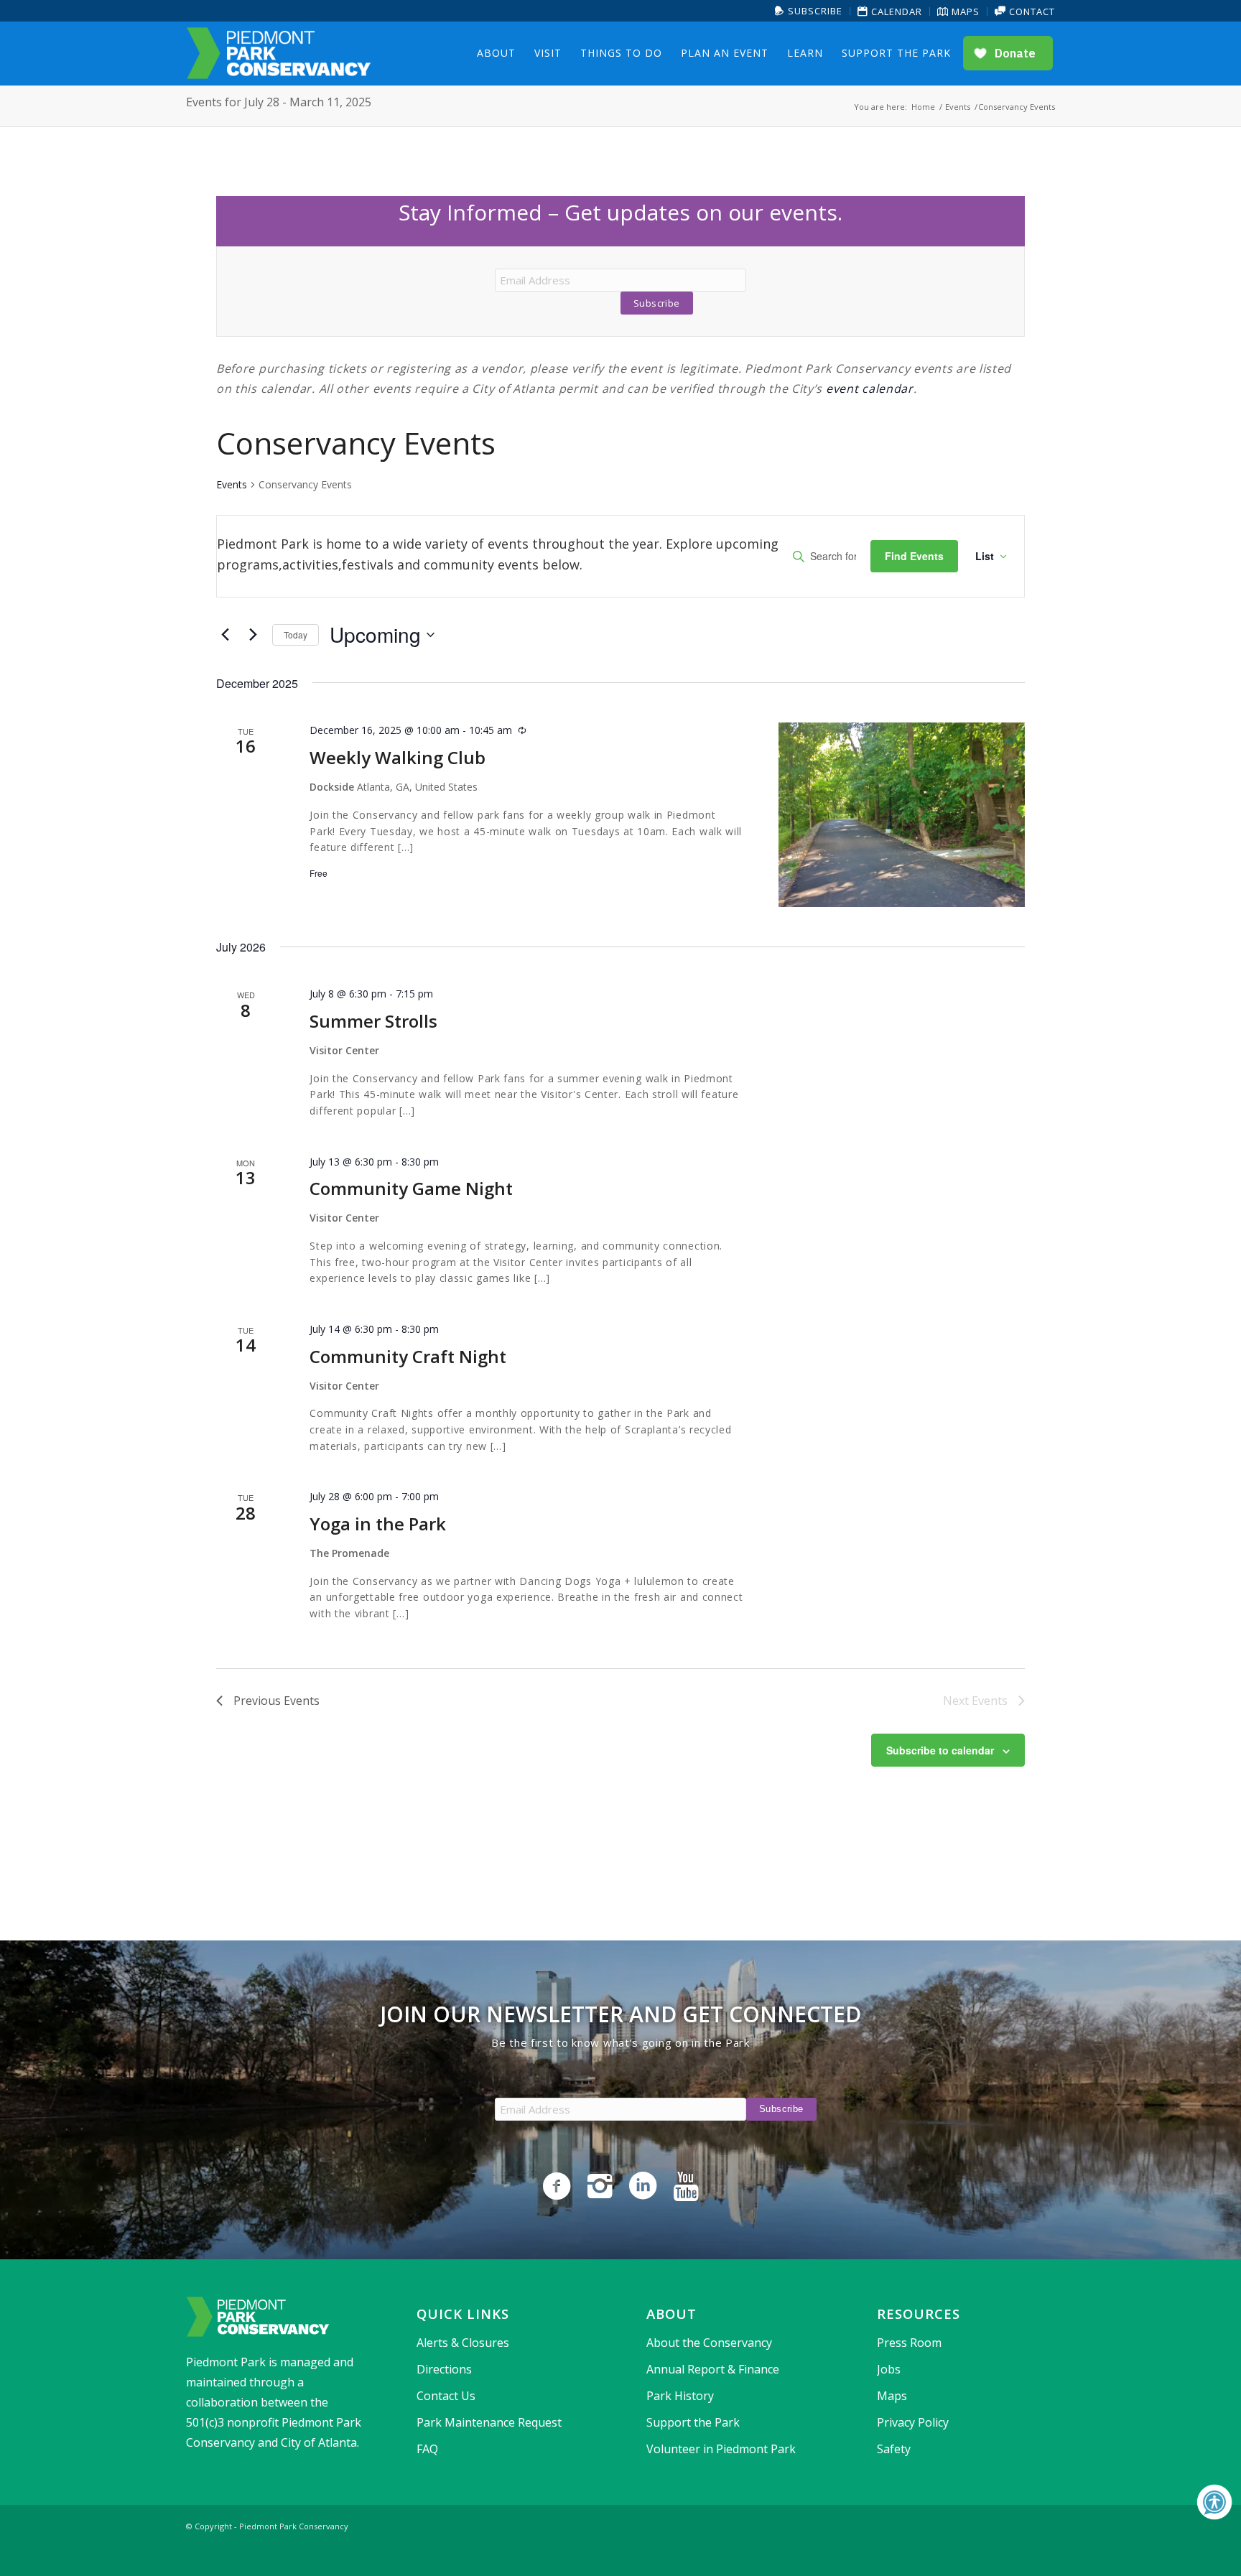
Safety (894, 2449)
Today (296, 634)
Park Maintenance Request (489, 2422)
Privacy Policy (913, 2422)
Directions (444, 2369)
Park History (680, 2396)
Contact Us (446, 2396)
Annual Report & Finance (713, 2369)
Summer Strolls (373, 1021)
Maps (964, 11)
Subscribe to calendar (940, 1750)
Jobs (889, 2369)
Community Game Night (411, 1188)
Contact (1031, 11)
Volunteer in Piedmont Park (721, 2449)
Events (232, 484)
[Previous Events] (225, 635)
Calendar (895, 11)
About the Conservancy (709, 2343)
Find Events (914, 556)
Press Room (909, 2343)
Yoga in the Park (378, 1524)
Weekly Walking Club (398, 757)
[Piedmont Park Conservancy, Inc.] (279, 53)
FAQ (427, 2449)
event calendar (870, 389)
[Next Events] (253, 635)
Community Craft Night (408, 1356)
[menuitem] (809, 11)
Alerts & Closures (463, 2343)
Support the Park (693, 2422)
